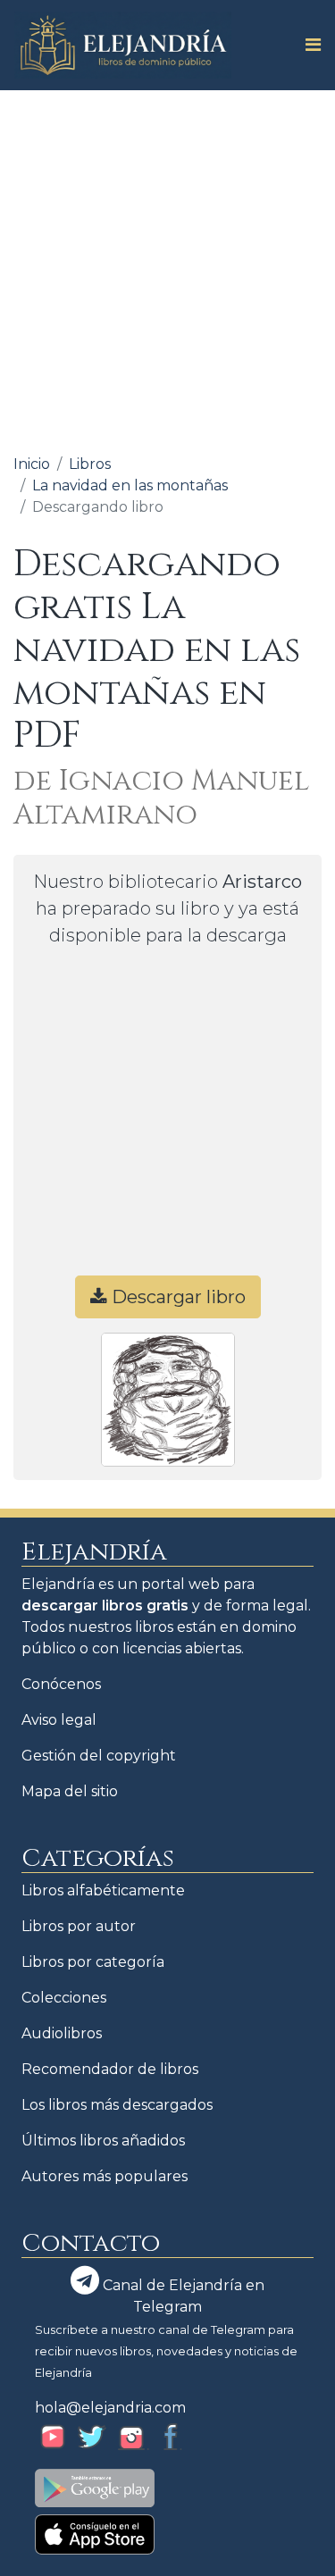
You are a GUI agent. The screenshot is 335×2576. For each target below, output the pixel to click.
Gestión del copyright (99, 1756)
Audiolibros (62, 2033)
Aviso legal (59, 1720)
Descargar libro (176, 1297)
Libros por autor (79, 1926)
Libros (90, 464)
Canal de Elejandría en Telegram (182, 2296)
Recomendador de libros (110, 2069)
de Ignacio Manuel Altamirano (161, 798)
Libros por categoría (93, 1962)
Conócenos (61, 1684)
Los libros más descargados (117, 2105)
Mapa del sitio (70, 1791)
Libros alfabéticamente (103, 1890)
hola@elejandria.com (110, 2408)
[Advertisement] (167, 267)
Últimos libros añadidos (103, 2141)
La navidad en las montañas (130, 485)
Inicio (32, 464)
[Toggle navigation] (308, 45)
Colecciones (64, 1998)
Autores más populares (105, 2176)
